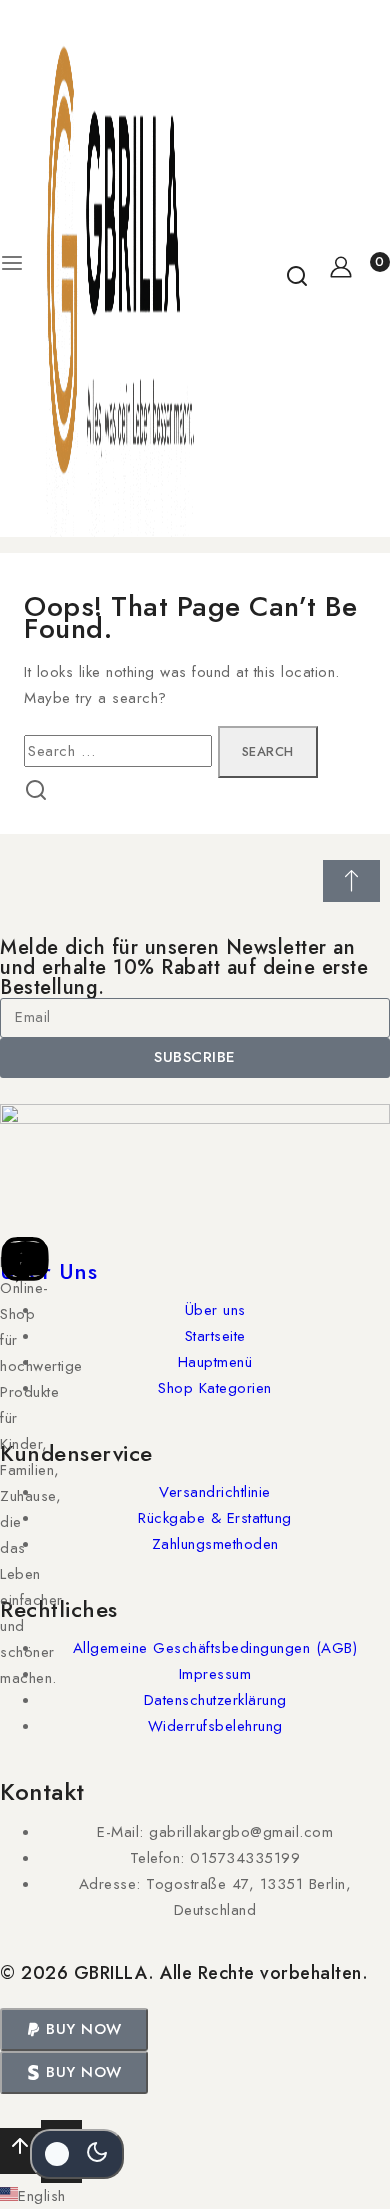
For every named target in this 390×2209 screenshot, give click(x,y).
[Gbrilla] (120, 268)
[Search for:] (121, 751)
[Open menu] (12, 269)
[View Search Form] (297, 268)
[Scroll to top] (20, 2151)
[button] (74, 2029)
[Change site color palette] (77, 2154)
